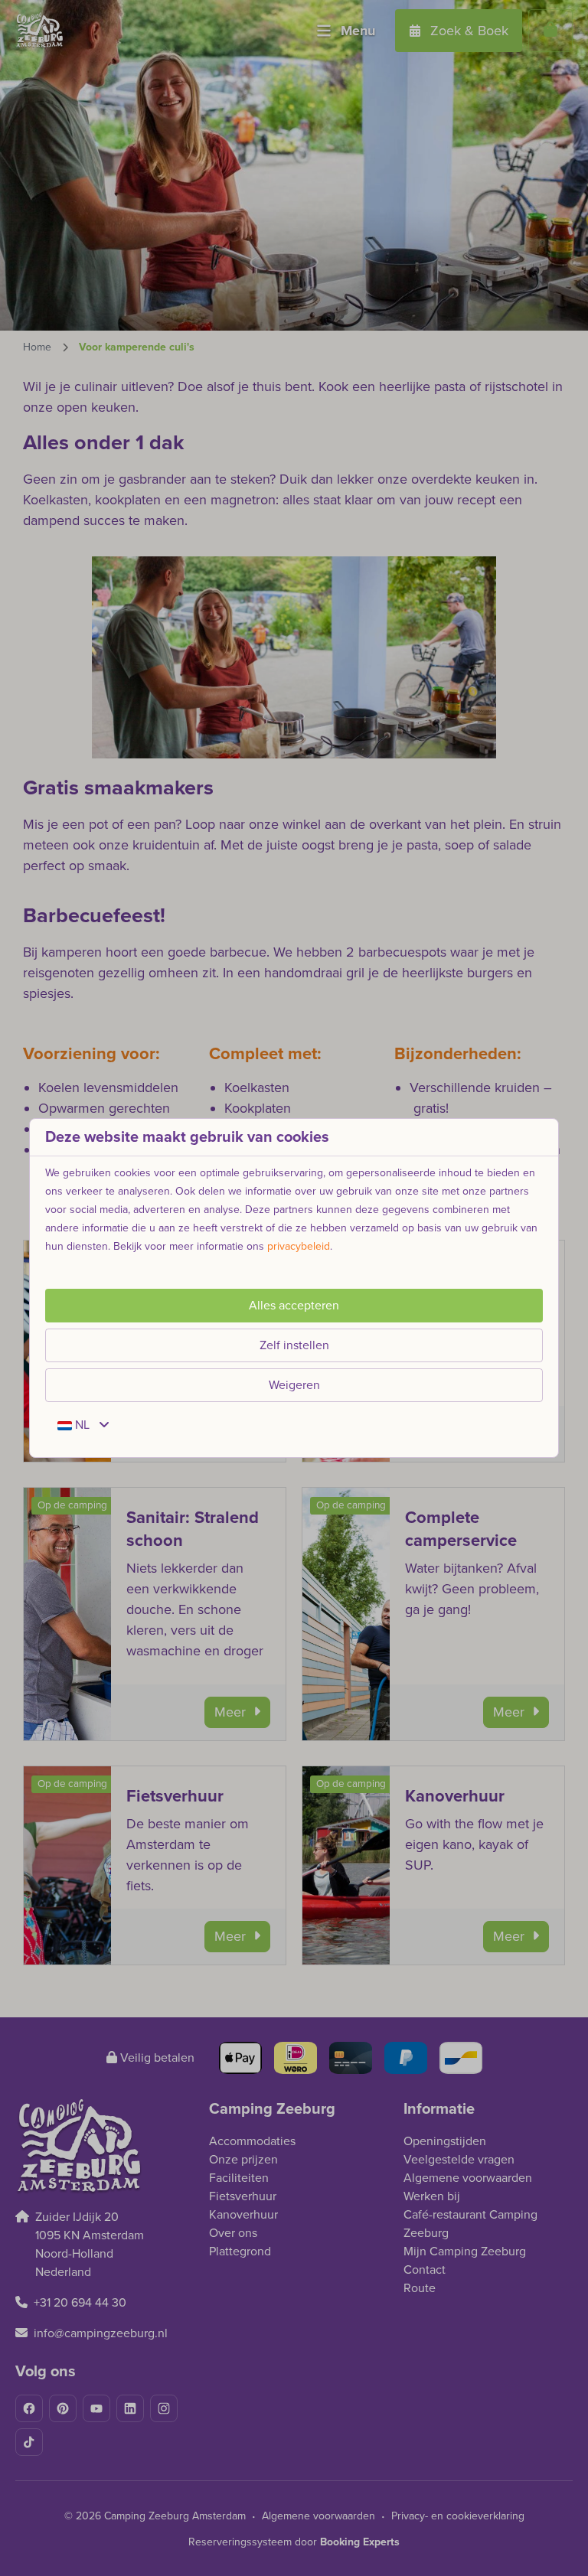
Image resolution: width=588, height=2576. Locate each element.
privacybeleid (299, 1246)
